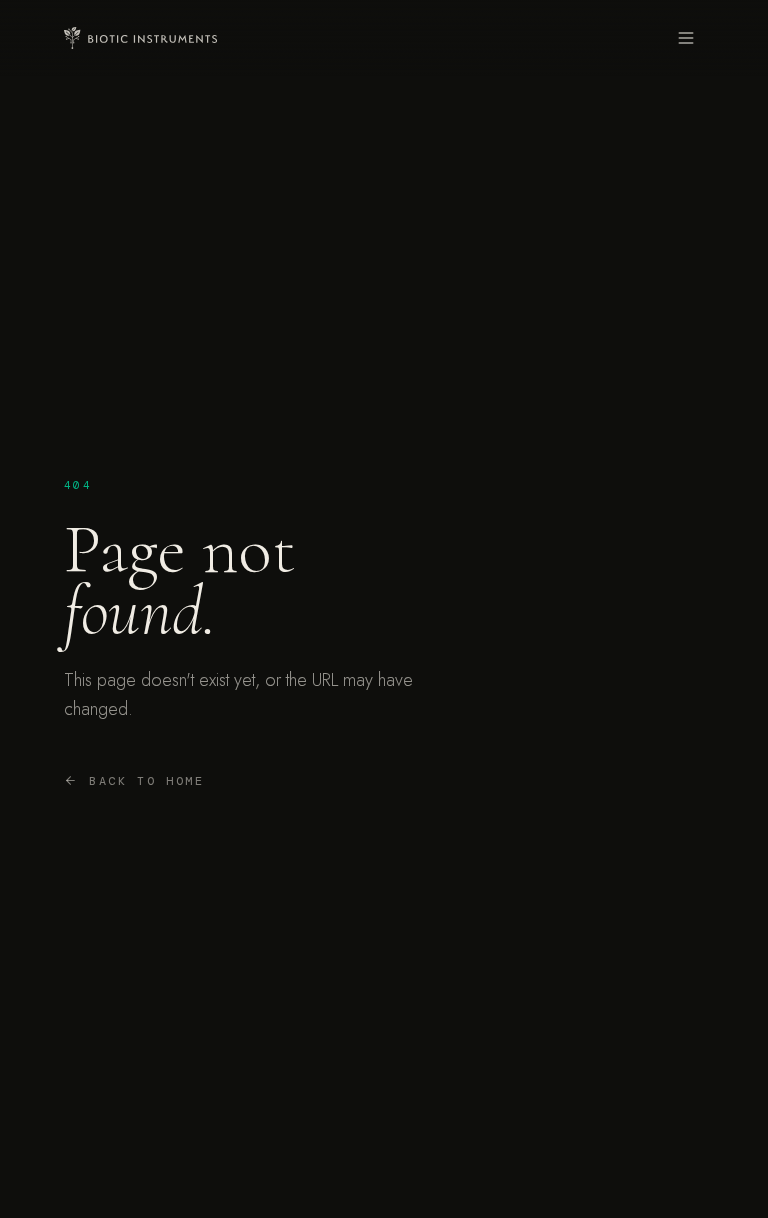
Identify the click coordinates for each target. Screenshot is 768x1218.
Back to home (147, 781)
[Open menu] (686, 38)
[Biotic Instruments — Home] (140, 38)
